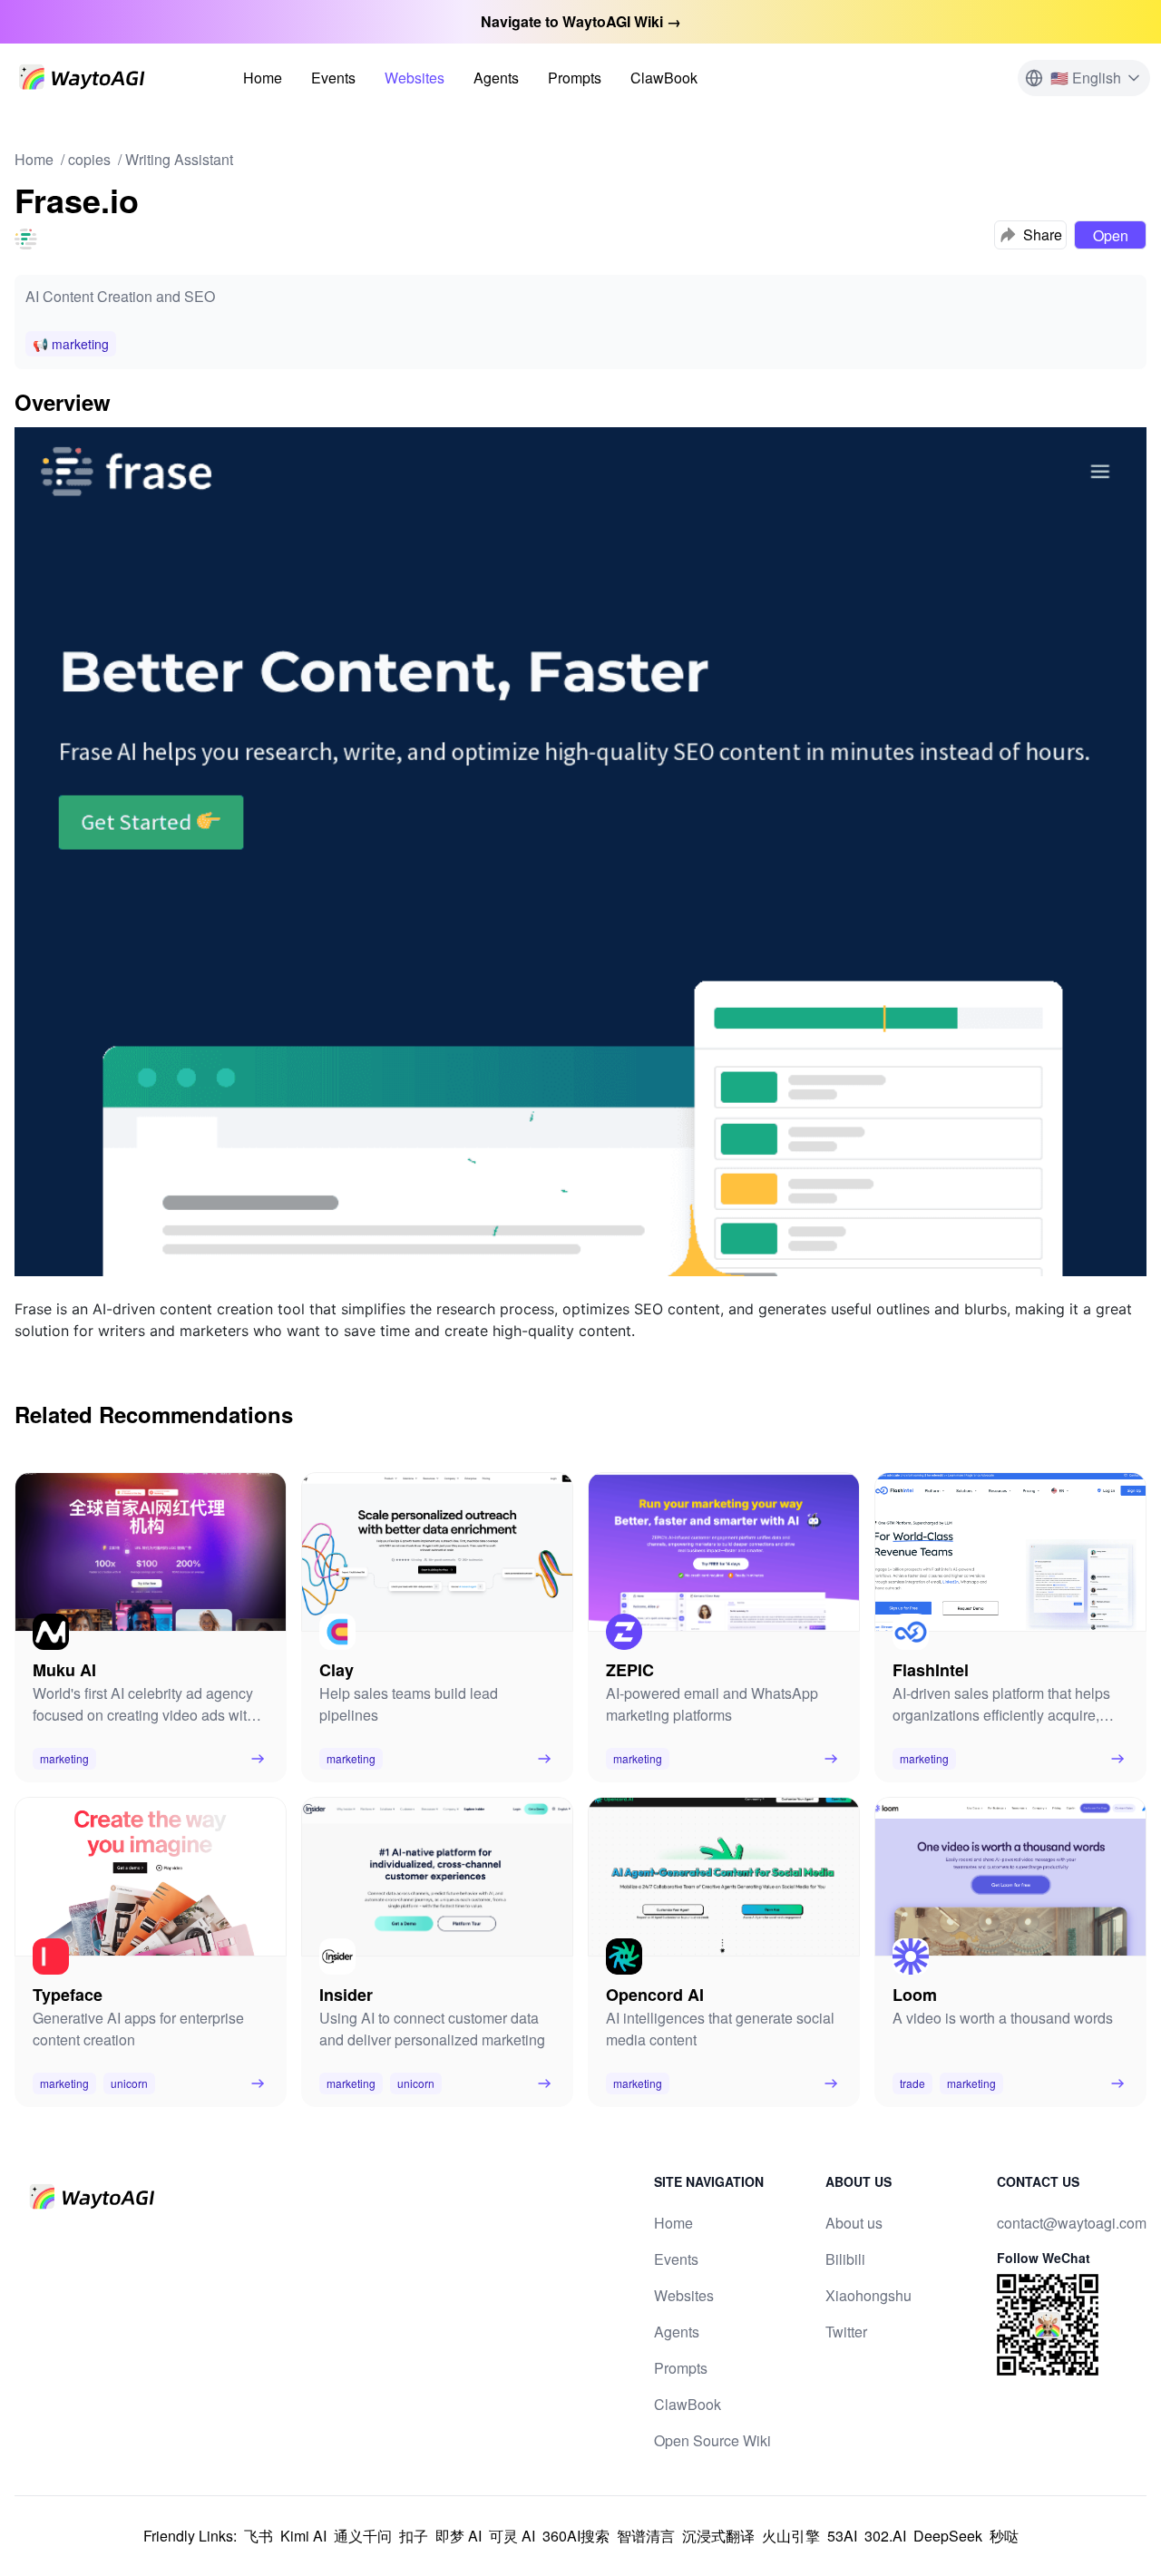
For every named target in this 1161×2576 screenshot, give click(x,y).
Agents (496, 78)
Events (333, 78)
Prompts (575, 78)
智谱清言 (646, 2536)
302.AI (885, 2536)
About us (854, 2223)
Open (1111, 235)
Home (263, 78)
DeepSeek (948, 2536)
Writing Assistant (179, 159)
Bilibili (845, 2259)
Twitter (846, 2332)
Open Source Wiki (712, 2440)
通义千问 (363, 2536)
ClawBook (664, 78)
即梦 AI (459, 2536)
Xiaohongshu (868, 2295)
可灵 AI (512, 2536)
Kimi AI (303, 2536)
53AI (842, 2536)
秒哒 (1004, 2536)
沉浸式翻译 (718, 2536)
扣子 (414, 2536)
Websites (415, 78)
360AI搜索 (576, 2536)
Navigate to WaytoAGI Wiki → (581, 21)
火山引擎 (791, 2536)
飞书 (259, 2536)
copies (89, 159)
